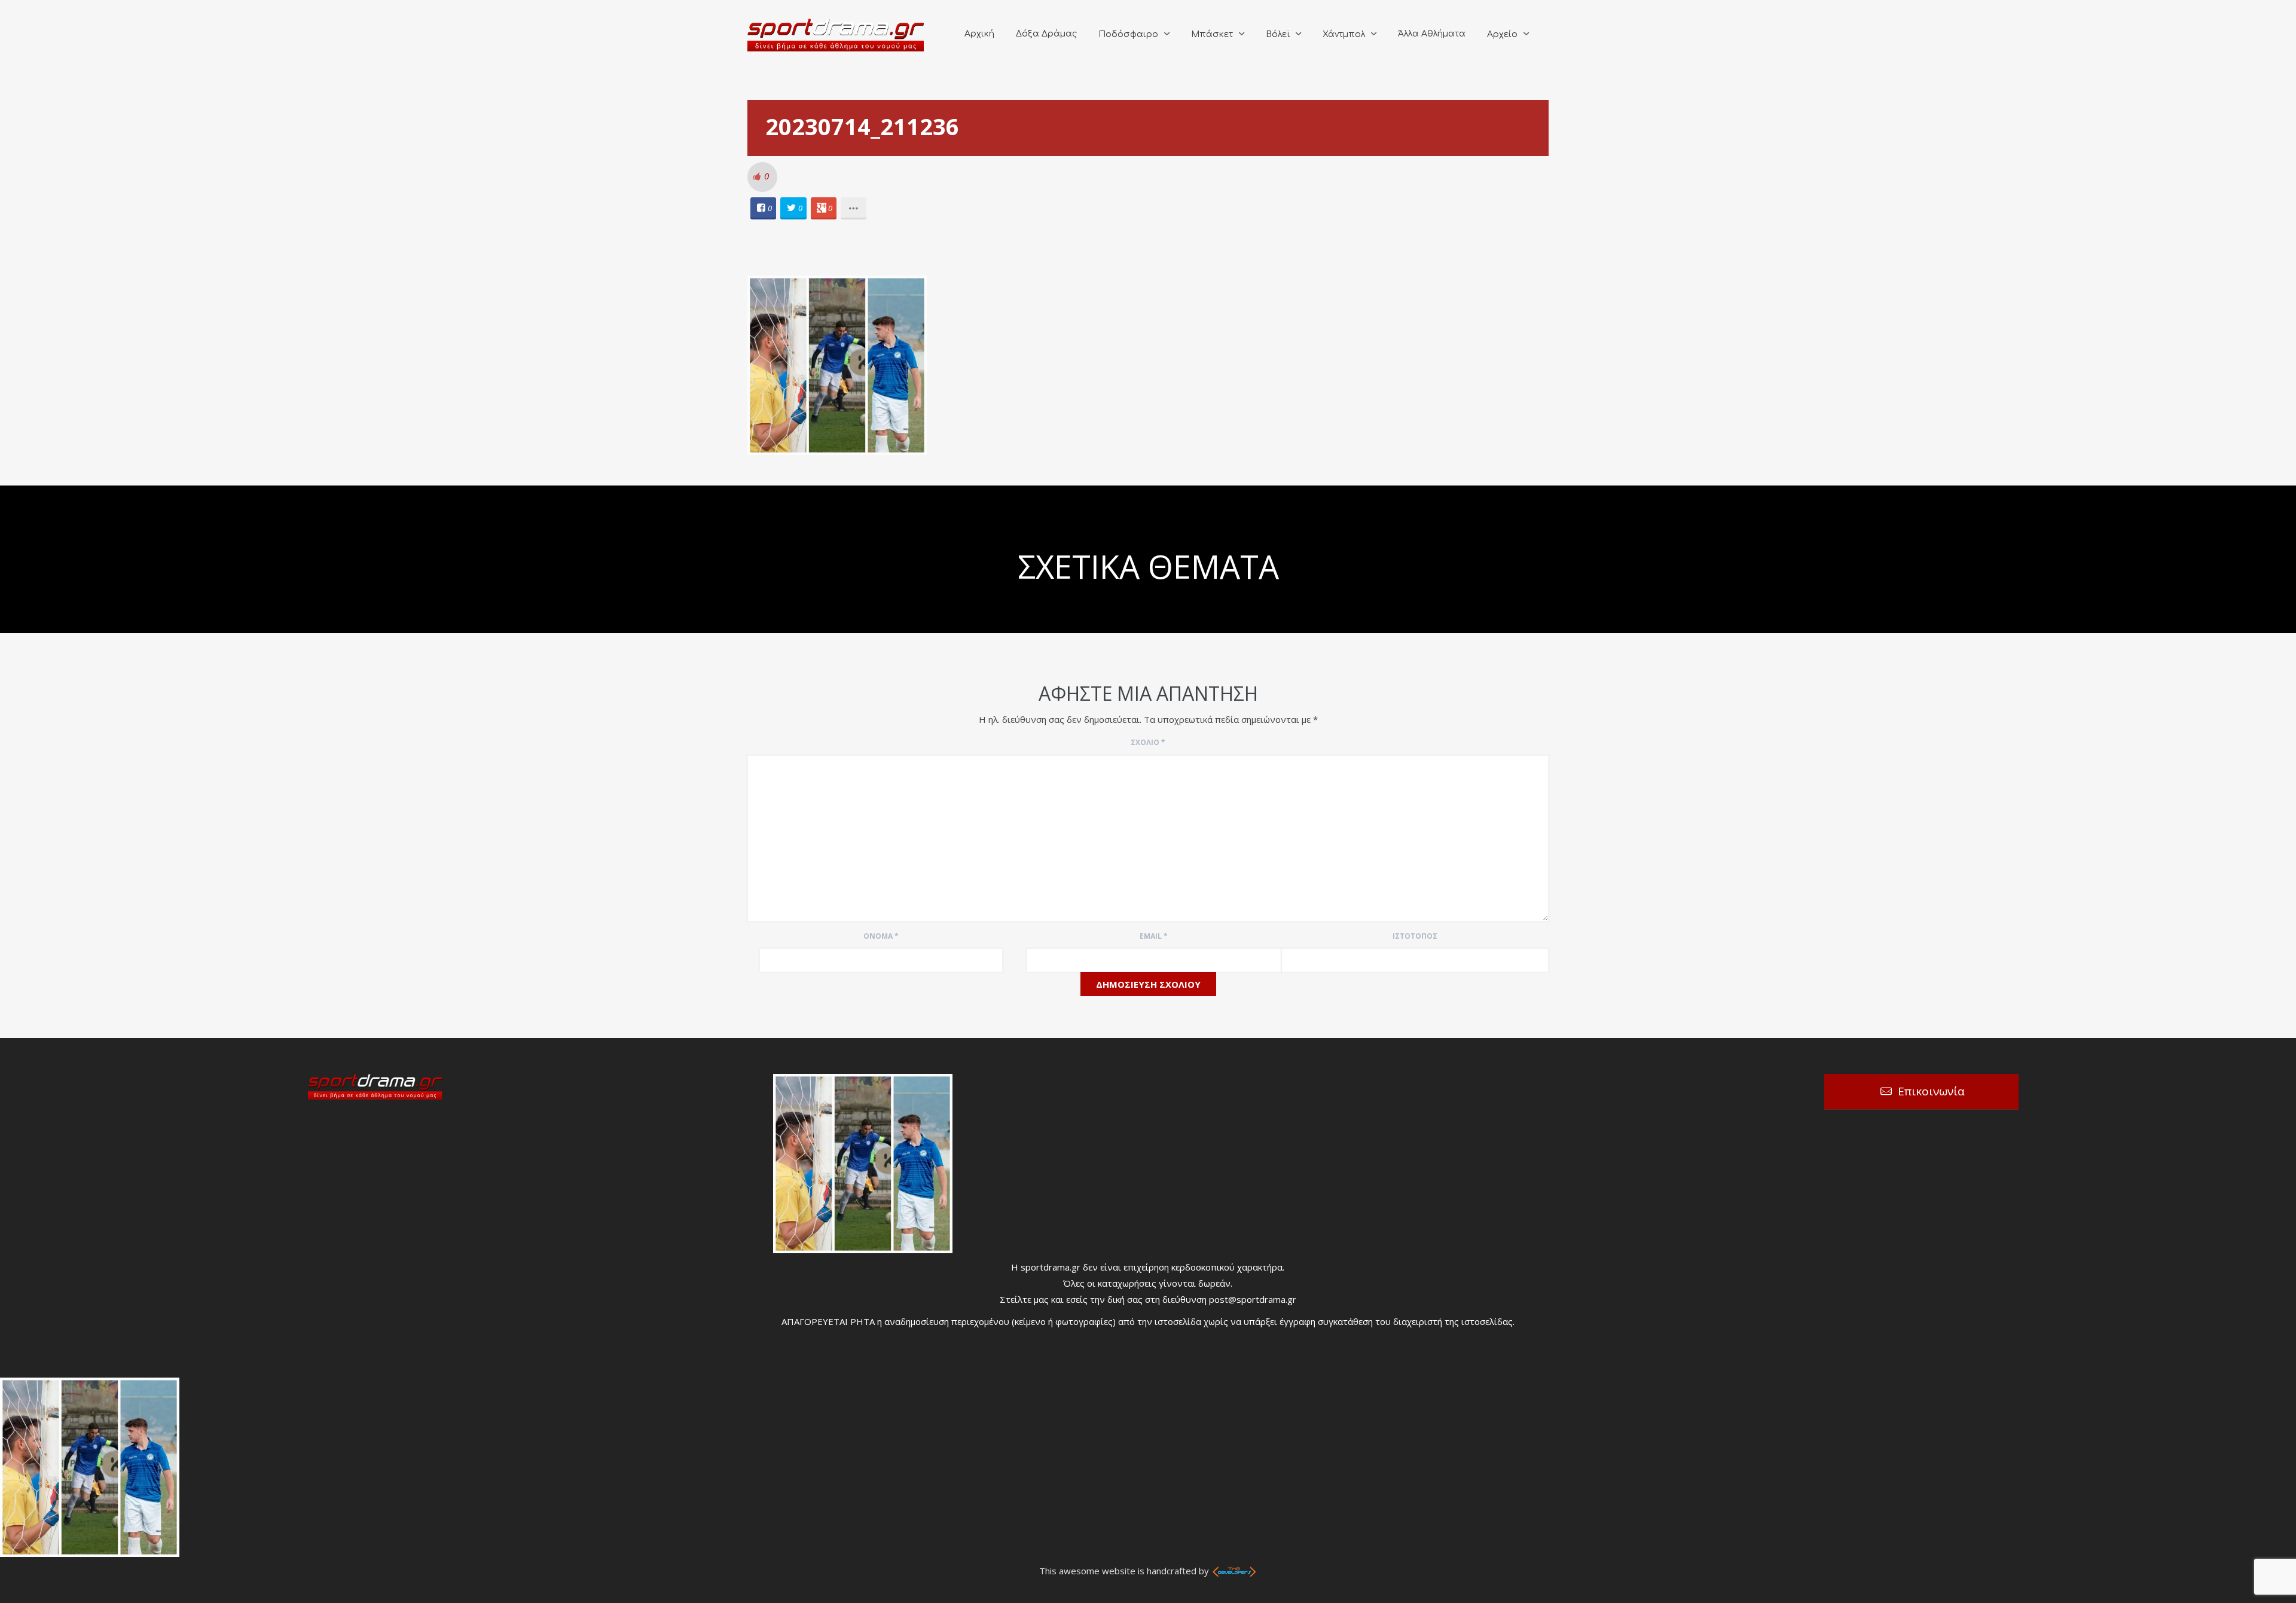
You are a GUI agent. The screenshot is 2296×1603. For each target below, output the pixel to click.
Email (1154, 936)
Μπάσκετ (1212, 34)
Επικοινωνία (1931, 1091)
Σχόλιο (1148, 742)
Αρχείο (1502, 34)
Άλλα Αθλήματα (1432, 34)
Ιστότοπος (1415, 936)
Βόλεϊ (1278, 34)
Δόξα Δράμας (1046, 34)
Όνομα (881, 936)
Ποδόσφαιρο (1128, 34)
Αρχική (979, 34)
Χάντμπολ (1344, 34)
